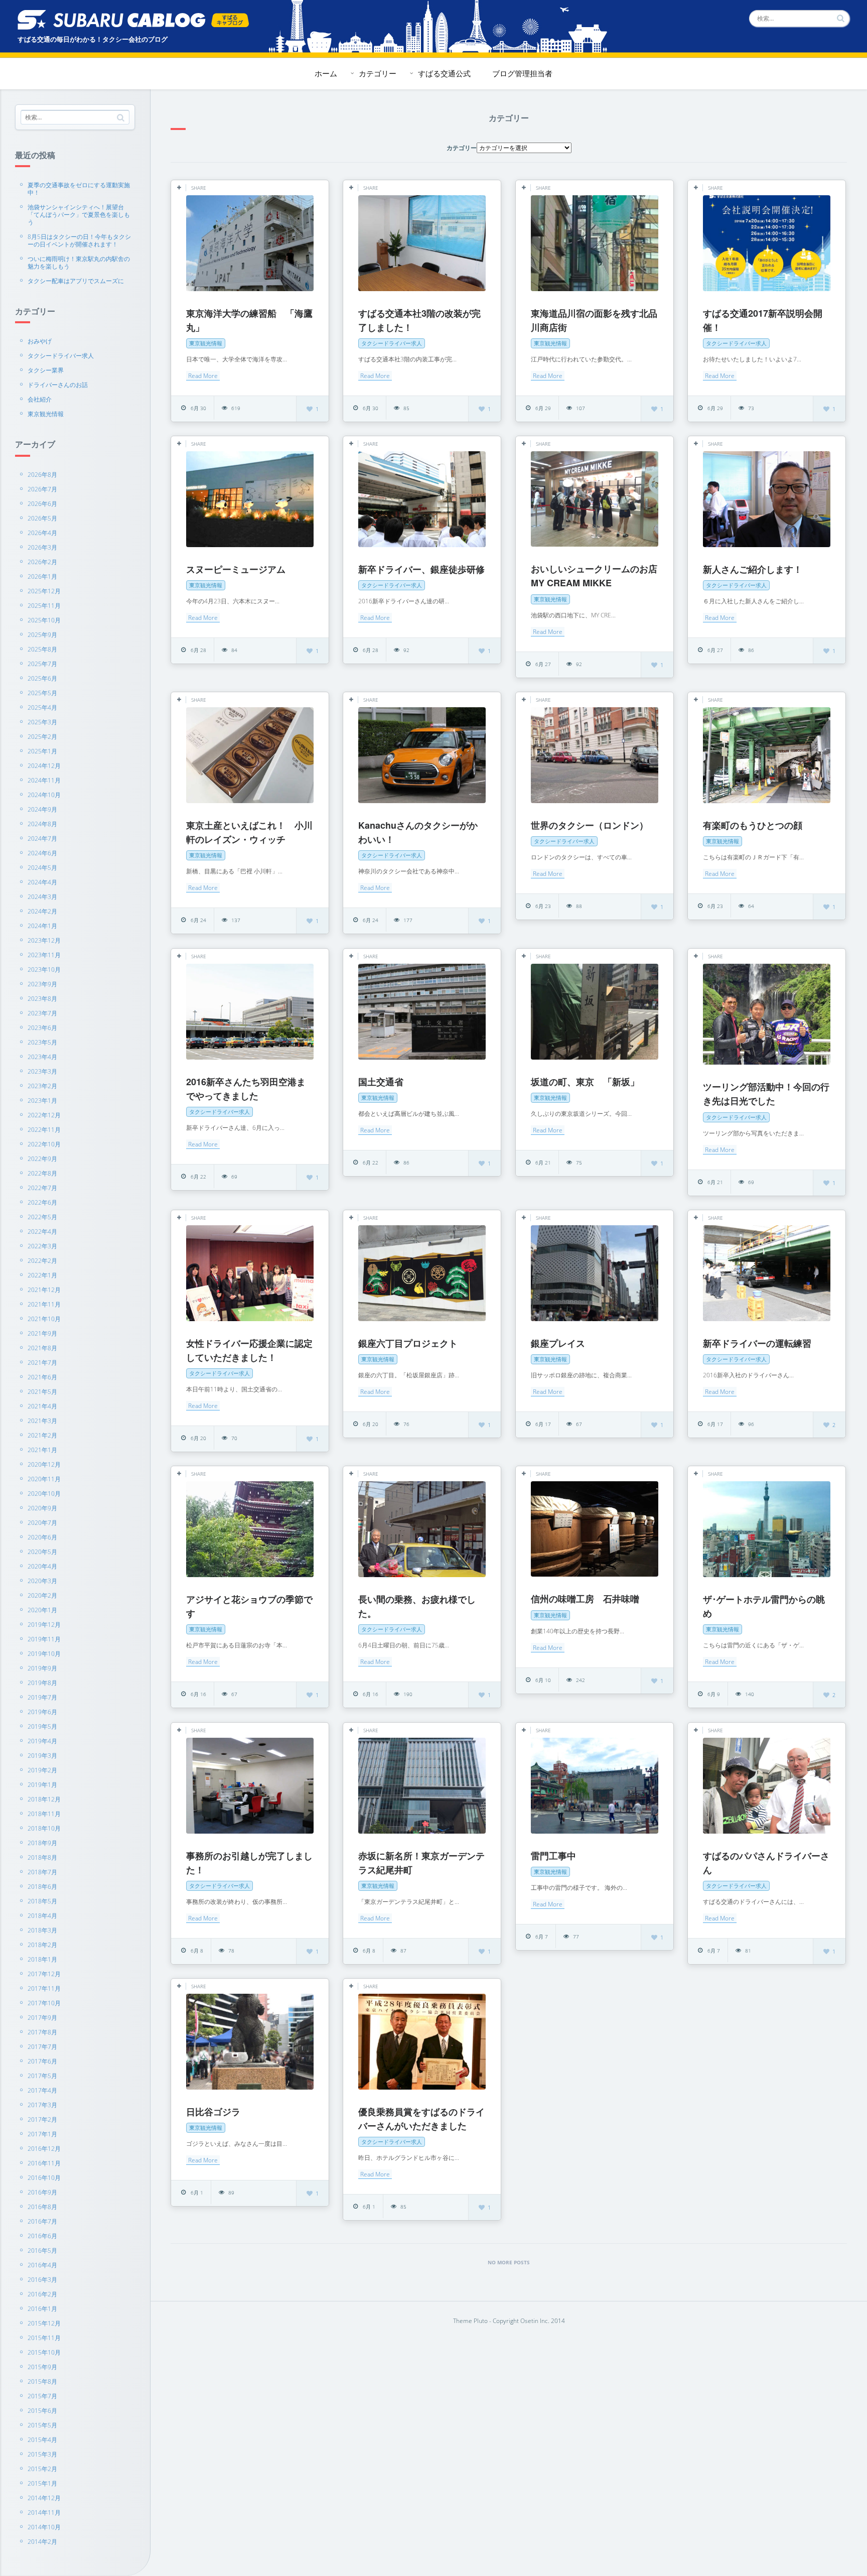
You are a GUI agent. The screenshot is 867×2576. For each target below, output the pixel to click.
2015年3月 (42, 2454)
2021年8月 (42, 1348)
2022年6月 (42, 1202)
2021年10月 (44, 1319)
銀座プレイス (558, 1343)
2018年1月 (42, 1959)
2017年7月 (42, 2047)
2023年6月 (42, 1028)
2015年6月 (42, 2411)
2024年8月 (42, 824)
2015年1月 (42, 2483)
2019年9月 (42, 1668)
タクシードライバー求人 (61, 356)
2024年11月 (44, 780)
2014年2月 (42, 2542)
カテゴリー (378, 73)
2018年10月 (44, 1828)
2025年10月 (44, 620)
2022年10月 (44, 1144)
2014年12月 (44, 2498)
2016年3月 (42, 2280)
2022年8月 (42, 1173)
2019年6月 (42, 1712)
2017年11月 (44, 1988)
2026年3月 (42, 547)
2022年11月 (44, 1130)
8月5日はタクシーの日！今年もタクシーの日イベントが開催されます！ (79, 240)
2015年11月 (44, 2338)
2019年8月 (42, 1683)
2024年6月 (42, 853)
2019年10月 (44, 1654)
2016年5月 (42, 2250)
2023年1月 (42, 1101)
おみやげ (40, 341)
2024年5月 (42, 868)
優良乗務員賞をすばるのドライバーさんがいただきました (421, 2119)
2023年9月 (42, 984)
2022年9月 (42, 1159)
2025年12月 (44, 591)
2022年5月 (42, 1217)
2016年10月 (44, 2178)
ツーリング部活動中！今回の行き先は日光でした (766, 1094)
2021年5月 (42, 1392)
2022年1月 (42, 1275)
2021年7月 (42, 1363)
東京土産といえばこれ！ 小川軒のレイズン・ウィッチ (249, 832)
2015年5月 (42, 2425)
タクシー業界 (46, 370)
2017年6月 (42, 2061)
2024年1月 (42, 926)
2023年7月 (42, 1013)
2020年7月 (42, 1523)
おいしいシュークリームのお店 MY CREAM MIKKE (594, 576)
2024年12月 (44, 766)
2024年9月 (42, 809)
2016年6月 (42, 2236)
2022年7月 (42, 1188)
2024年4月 (42, 882)
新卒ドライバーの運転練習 (757, 1343)
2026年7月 (42, 489)
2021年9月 (42, 1333)
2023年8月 (42, 999)
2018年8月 (42, 1857)
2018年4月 (42, 1916)
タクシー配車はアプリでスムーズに (76, 281)
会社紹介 (40, 399)
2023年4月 (42, 1057)
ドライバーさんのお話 (58, 385)
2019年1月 (42, 1785)
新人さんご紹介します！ (753, 569)
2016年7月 (42, 2221)
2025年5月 (42, 693)
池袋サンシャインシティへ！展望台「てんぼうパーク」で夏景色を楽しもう (79, 215)
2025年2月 (42, 737)
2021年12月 (44, 1290)
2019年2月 (42, 1770)
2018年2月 (42, 1945)
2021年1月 (42, 1450)
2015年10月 (44, 2352)
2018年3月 (42, 1930)
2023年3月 (42, 1071)
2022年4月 (42, 1232)
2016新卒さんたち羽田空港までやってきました (246, 1089)
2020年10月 (44, 1494)
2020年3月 (42, 1581)
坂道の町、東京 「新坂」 (585, 1082)
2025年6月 (42, 678)
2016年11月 (44, 2163)
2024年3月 (42, 897)
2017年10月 (44, 2003)
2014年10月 (44, 2527)
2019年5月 (42, 1726)
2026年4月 (42, 533)
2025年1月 (42, 751)
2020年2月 (42, 1595)
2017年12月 (44, 1974)
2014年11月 (44, 2513)
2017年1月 (42, 2134)
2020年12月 (44, 1464)
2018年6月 (42, 1887)
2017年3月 (42, 2105)
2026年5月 (42, 518)
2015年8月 (42, 2381)
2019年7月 (42, 1697)
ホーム (326, 73)
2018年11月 (44, 1814)
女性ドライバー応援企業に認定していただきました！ (249, 1350)
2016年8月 (42, 2207)
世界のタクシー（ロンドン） (590, 825)
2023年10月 (44, 970)
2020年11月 (44, 1479)
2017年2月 (42, 2119)
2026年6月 (42, 504)
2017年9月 (42, 2018)
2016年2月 (42, 2294)
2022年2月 (42, 1261)
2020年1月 (42, 1610)
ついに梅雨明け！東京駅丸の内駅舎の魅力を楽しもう (79, 263)
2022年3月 (42, 1246)
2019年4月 (42, 1741)
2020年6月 (42, 1537)
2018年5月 (42, 1901)
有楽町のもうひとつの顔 (753, 825)
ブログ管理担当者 (522, 73)
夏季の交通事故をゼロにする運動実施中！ (79, 189)
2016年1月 (42, 2309)
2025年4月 (42, 707)
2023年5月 (42, 1042)
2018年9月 (42, 1843)
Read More (203, 376)
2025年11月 (44, 606)
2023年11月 (44, 955)
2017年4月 (42, 2090)
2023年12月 (44, 940)
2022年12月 (44, 1115)
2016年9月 (42, 2192)
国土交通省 (381, 1082)
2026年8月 (42, 475)
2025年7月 (42, 664)
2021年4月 (42, 1406)
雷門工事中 (553, 1856)
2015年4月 (42, 2440)
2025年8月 (42, 649)
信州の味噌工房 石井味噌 (585, 1599)
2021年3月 (42, 1421)
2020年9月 (42, 1508)
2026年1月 (42, 576)
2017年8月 (42, 2032)
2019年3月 (42, 1756)
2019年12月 (44, 1625)
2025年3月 (42, 722)
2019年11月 (44, 1639)
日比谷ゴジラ (213, 2112)
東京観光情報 (46, 414)
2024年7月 (42, 839)
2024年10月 (44, 795)
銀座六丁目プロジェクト (408, 1343)
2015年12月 (44, 2323)
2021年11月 (44, 1304)
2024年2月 (42, 911)
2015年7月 (42, 2396)
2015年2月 (42, 2469)
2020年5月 (42, 1552)
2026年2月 (42, 562)
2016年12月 (44, 2149)
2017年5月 (42, 2076)
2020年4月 (42, 1566)
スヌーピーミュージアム (236, 569)
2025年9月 (42, 635)
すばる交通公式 (444, 73)
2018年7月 (42, 1872)
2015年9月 (42, 2367)
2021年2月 (42, 1435)
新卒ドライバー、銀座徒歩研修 (421, 569)
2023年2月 (42, 1086)
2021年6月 (42, 1377)
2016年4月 (42, 2265)
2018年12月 (44, 1799)
